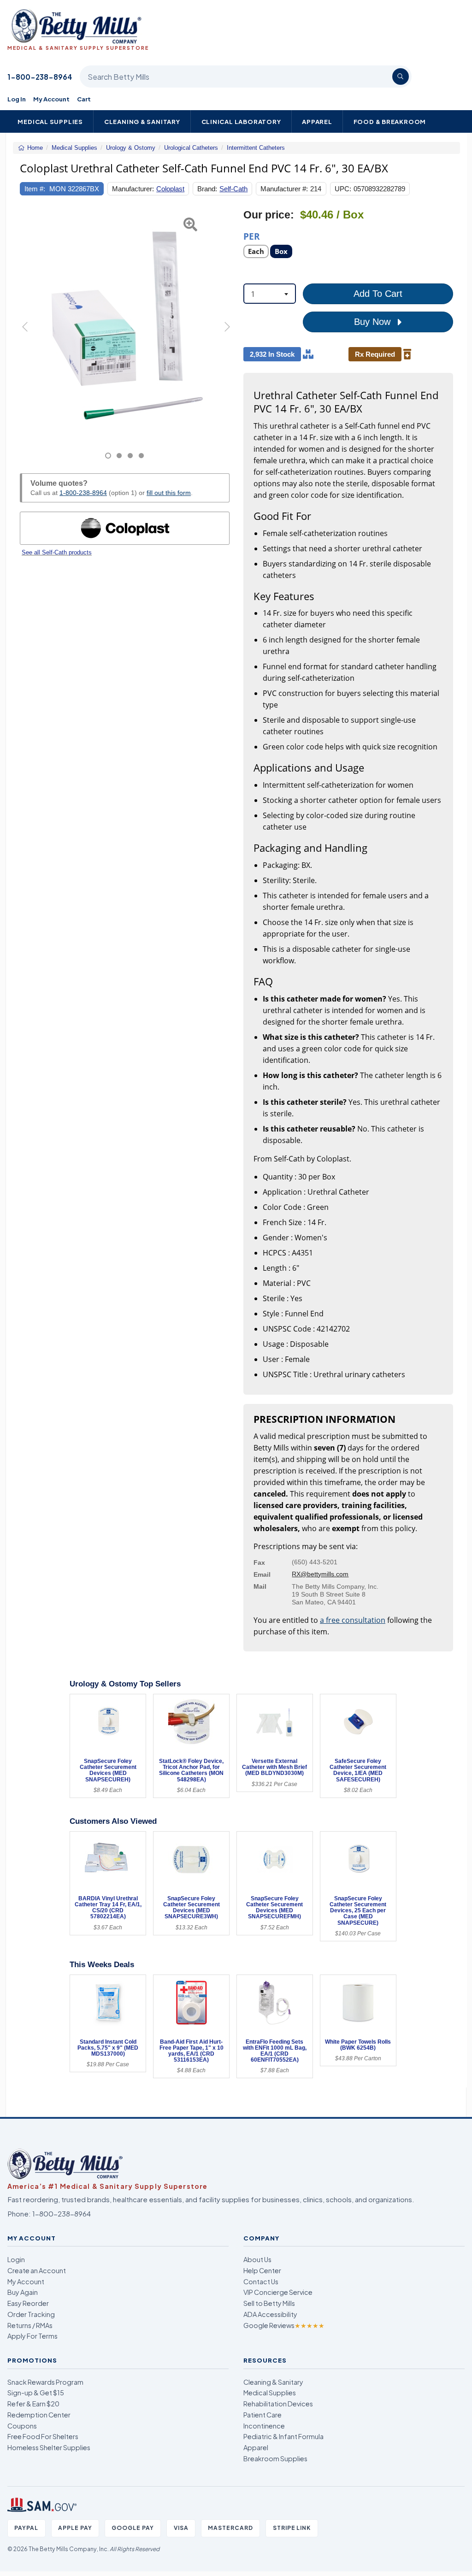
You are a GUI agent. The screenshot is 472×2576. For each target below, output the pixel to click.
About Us (257, 2259)
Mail (260, 1586)
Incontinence (264, 2426)
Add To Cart (378, 294)
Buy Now (374, 322)
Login (16, 2259)
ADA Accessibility (270, 2314)
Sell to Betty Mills (269, 2303)
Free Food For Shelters (43, 2436)
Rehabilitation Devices (278, 2404)
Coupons (22, 2426)
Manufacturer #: (284, 189)
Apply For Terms (32, 2336)
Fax (259, 1562)
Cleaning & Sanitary (142, 121)
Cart (84, 99)
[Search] (401, 77)
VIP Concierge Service (278, 2292)
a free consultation (353, 1620)
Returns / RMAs (30, 2325)
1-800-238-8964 (40, 77)
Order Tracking (31, 2314)
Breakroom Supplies (275, 2458)
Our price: (269, 215)
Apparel (317, 121)
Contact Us (261, 2281)
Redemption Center (39, 2415)
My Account (51, 99)
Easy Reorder (28, 2303)
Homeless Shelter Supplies (49, 2447)
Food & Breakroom (390, 121)
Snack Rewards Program (45, 2382)
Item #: (35, 189)
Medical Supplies (50, 121)
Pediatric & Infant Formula (283, 2436)
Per (252, 236)
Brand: (207, 189)
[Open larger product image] (125, 324)
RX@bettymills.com (320, 1574)
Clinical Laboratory (241, 121)
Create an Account (37, 2270)
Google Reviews (284, 2325)
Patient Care (263, 2415)
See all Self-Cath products (57, 552)
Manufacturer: (133, 189)
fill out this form (169, 493)
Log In (17, 99)
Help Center (262, 2270)
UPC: (343, 189)
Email (262, 1574)
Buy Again (23, 2292)
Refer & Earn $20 (33, 2404)
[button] (27, 334)
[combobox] (270, 294)
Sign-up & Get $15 (36, 2393)
